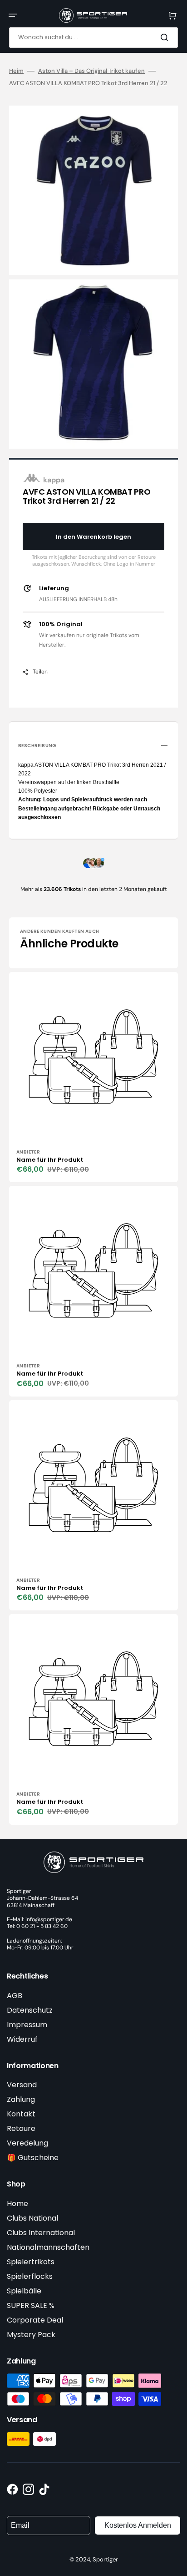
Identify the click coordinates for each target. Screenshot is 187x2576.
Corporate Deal (35, 2320)
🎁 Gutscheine (33, 2158)
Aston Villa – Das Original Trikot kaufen (91, 71)
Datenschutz (30, 2010)
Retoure (21, 2128)
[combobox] (93, 38)
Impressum (27, 2025)
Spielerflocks (30, 2276)
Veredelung (27, 2143)
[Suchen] (166, 37)
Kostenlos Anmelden (138, 2525)
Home (17, 2204)
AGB (15, 1996)
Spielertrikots (31, 2262)
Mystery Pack (31, 2335)
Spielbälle (24, 2291)
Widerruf (22, 2039)
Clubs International (41, 2233)
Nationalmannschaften (48, 2247)
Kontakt (21, 2114)
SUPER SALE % (31, 2305)
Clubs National (32, 2218)
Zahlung (21, 2099)
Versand (22, 2085)
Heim (16, 71)
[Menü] (13, 15)
